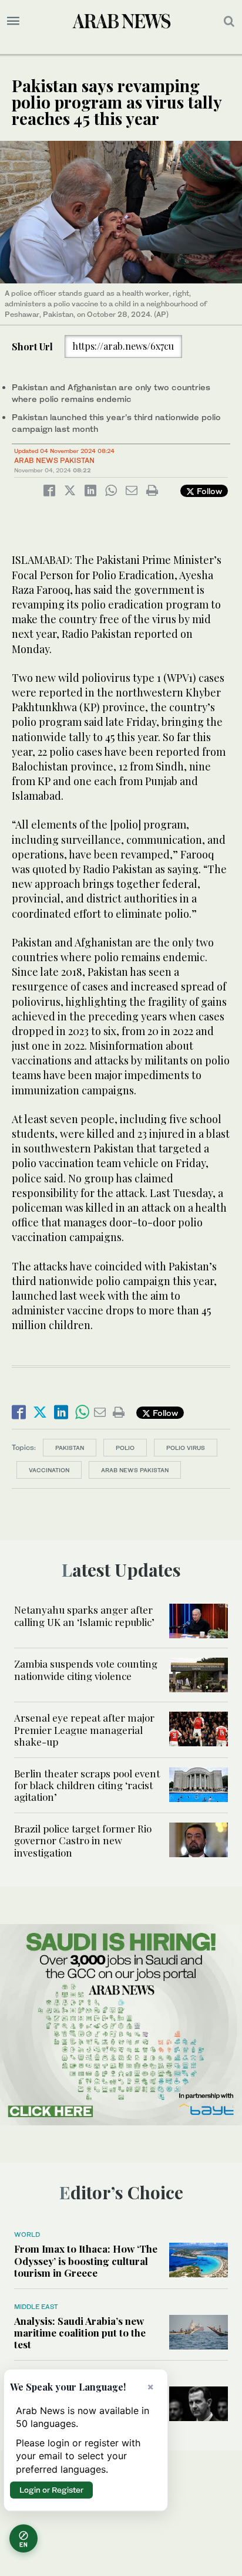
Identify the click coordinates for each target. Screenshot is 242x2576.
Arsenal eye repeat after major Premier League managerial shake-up (84, 1730)
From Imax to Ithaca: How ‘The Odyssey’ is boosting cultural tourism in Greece (86, 2261)
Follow (208, 491)
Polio (125, 1448)
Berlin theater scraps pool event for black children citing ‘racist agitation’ (87, 1785)
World (27, 2234)
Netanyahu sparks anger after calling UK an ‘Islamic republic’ (84, 1615)
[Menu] (13, 21)
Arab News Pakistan (54, 460)
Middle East (36, 2307)
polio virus (186, 1448)
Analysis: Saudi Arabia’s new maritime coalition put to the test (80, 2333)
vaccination (49, 1470)
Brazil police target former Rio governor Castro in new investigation (83, 1840)
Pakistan (70, 1448)
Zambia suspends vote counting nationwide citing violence (86, 1669)
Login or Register (51, 2490)
